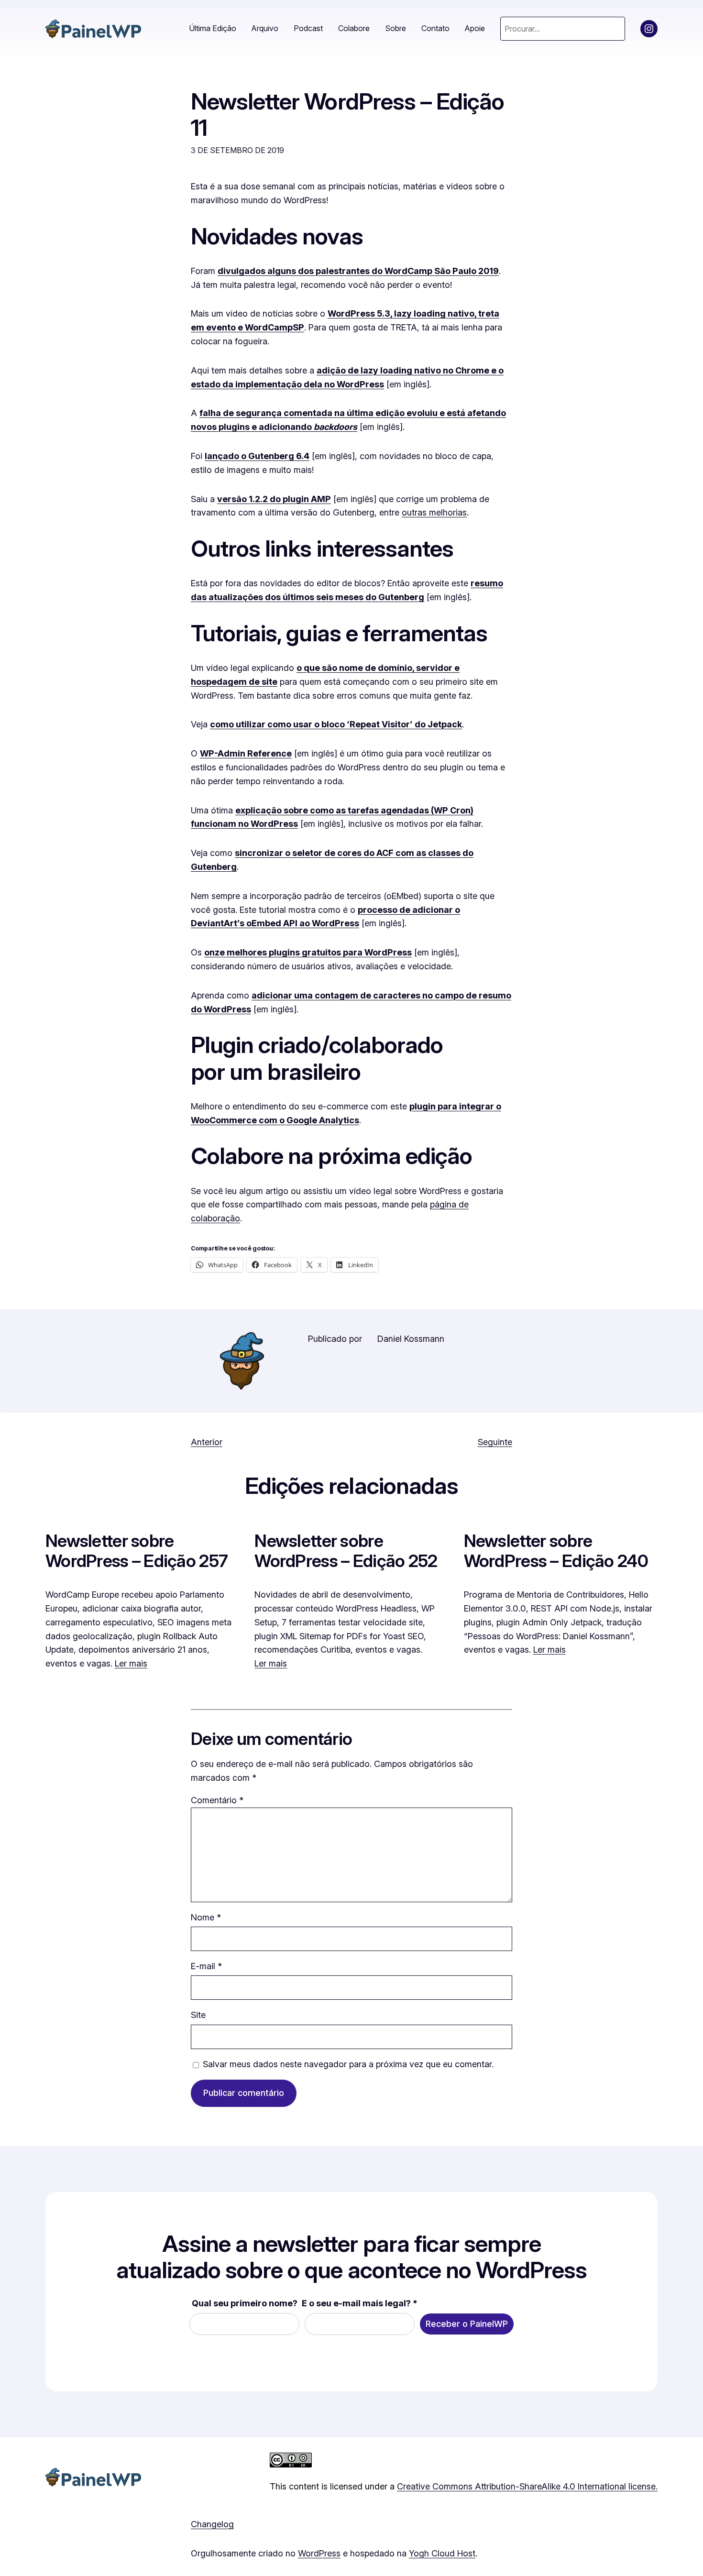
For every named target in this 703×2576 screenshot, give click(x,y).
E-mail (206, 1966)
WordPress (319, 2553)
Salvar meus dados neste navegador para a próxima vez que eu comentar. (348, 2064)
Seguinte (495, 1442)
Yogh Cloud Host (442, 2553)
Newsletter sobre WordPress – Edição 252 (346, 1551)
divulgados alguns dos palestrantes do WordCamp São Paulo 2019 (358, 271)
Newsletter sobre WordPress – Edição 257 (137, 1551)
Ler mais (131, 1663)
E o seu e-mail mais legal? (360, 2303)
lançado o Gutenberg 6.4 (257, 456)
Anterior (207, 1442)
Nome (206, 1917)
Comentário (217, 1800)
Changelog (212, 2524)
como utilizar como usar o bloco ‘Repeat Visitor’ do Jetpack (336, 724)
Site (198, 2015)
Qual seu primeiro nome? (245, 2303)
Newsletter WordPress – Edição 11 (347, 114)
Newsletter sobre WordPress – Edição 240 (556, 1551)
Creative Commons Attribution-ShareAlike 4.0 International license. (527, 2486)
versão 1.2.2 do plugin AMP (274, 499)
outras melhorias (434, 512)
